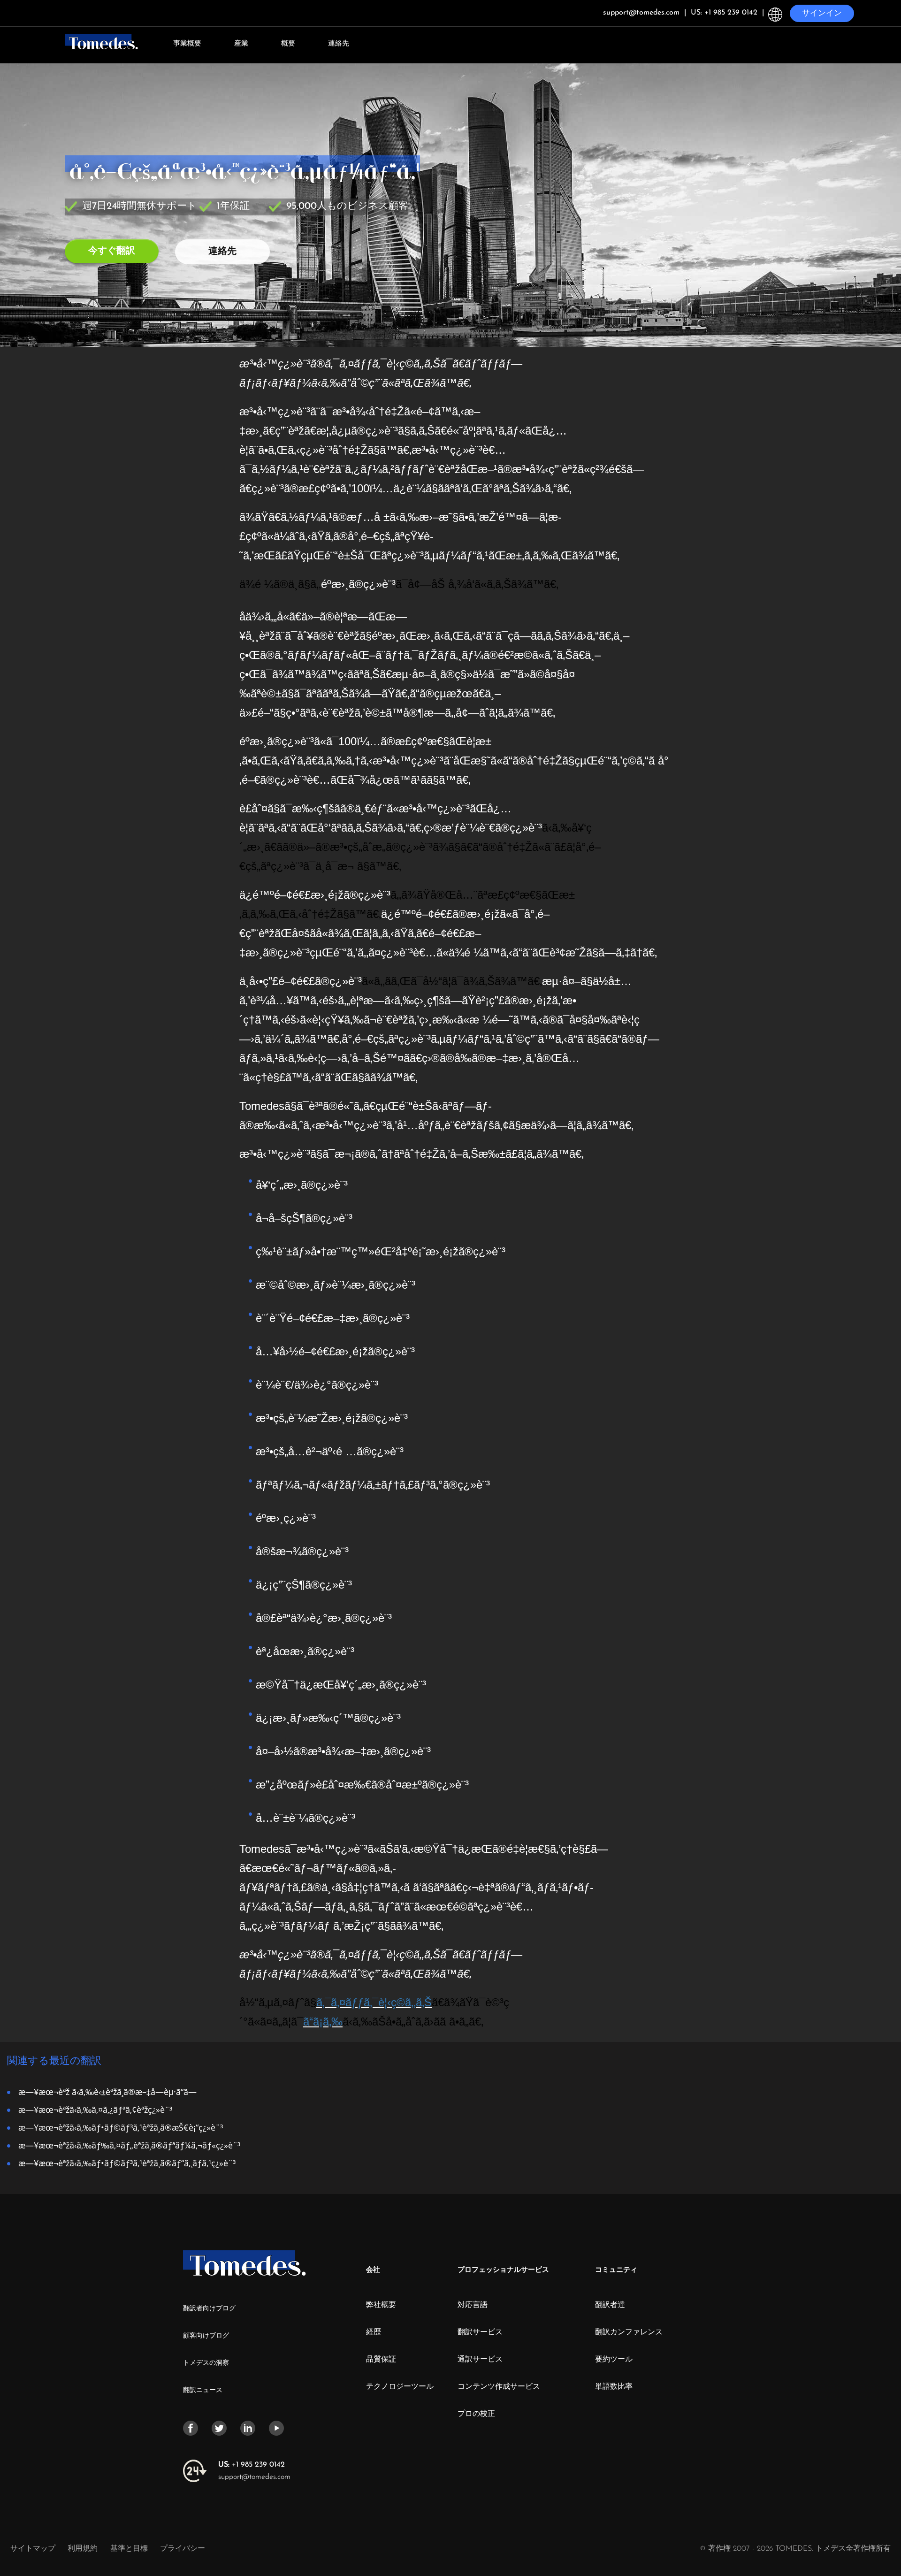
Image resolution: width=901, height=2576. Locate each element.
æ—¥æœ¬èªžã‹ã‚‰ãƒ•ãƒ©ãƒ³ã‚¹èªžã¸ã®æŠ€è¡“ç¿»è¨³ (121, 2127)
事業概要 (187, 44)
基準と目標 (129, 2549)
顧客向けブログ (206, 2336)
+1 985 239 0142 (252, 2465)
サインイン (822, 13)
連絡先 (339, 44)
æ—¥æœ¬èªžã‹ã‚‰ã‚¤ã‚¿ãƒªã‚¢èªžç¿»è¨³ (95, 2109)
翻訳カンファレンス (629, 2332)
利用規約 (84, 2549)
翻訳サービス (480, 2332)
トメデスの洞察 (206, 2363)
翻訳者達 (610, 2305)
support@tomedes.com (254, 2477)
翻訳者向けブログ (209, 2309)
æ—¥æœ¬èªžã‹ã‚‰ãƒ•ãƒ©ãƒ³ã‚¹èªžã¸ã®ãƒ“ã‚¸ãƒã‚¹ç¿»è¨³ (127, 2163)
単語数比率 (614, 2387)
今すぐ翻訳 (112, 251)
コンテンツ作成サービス (499, 2387)
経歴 (374, 2332)
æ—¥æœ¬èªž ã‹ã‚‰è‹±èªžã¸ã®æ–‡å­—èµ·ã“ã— (107, 2091)
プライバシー (183, 2549)
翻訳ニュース (203, 2390)
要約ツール (614, 2360)
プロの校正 (476, 2414)
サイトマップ (33, 2549)
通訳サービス (480, 2360)
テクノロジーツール (400, 2387)
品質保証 (381, 2360)
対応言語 (473, 2305)
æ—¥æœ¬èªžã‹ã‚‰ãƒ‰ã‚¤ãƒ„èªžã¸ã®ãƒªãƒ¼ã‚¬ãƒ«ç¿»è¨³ (129, 2145)
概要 (288, 44)
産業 (241, 44)
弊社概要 (381, 2305)
